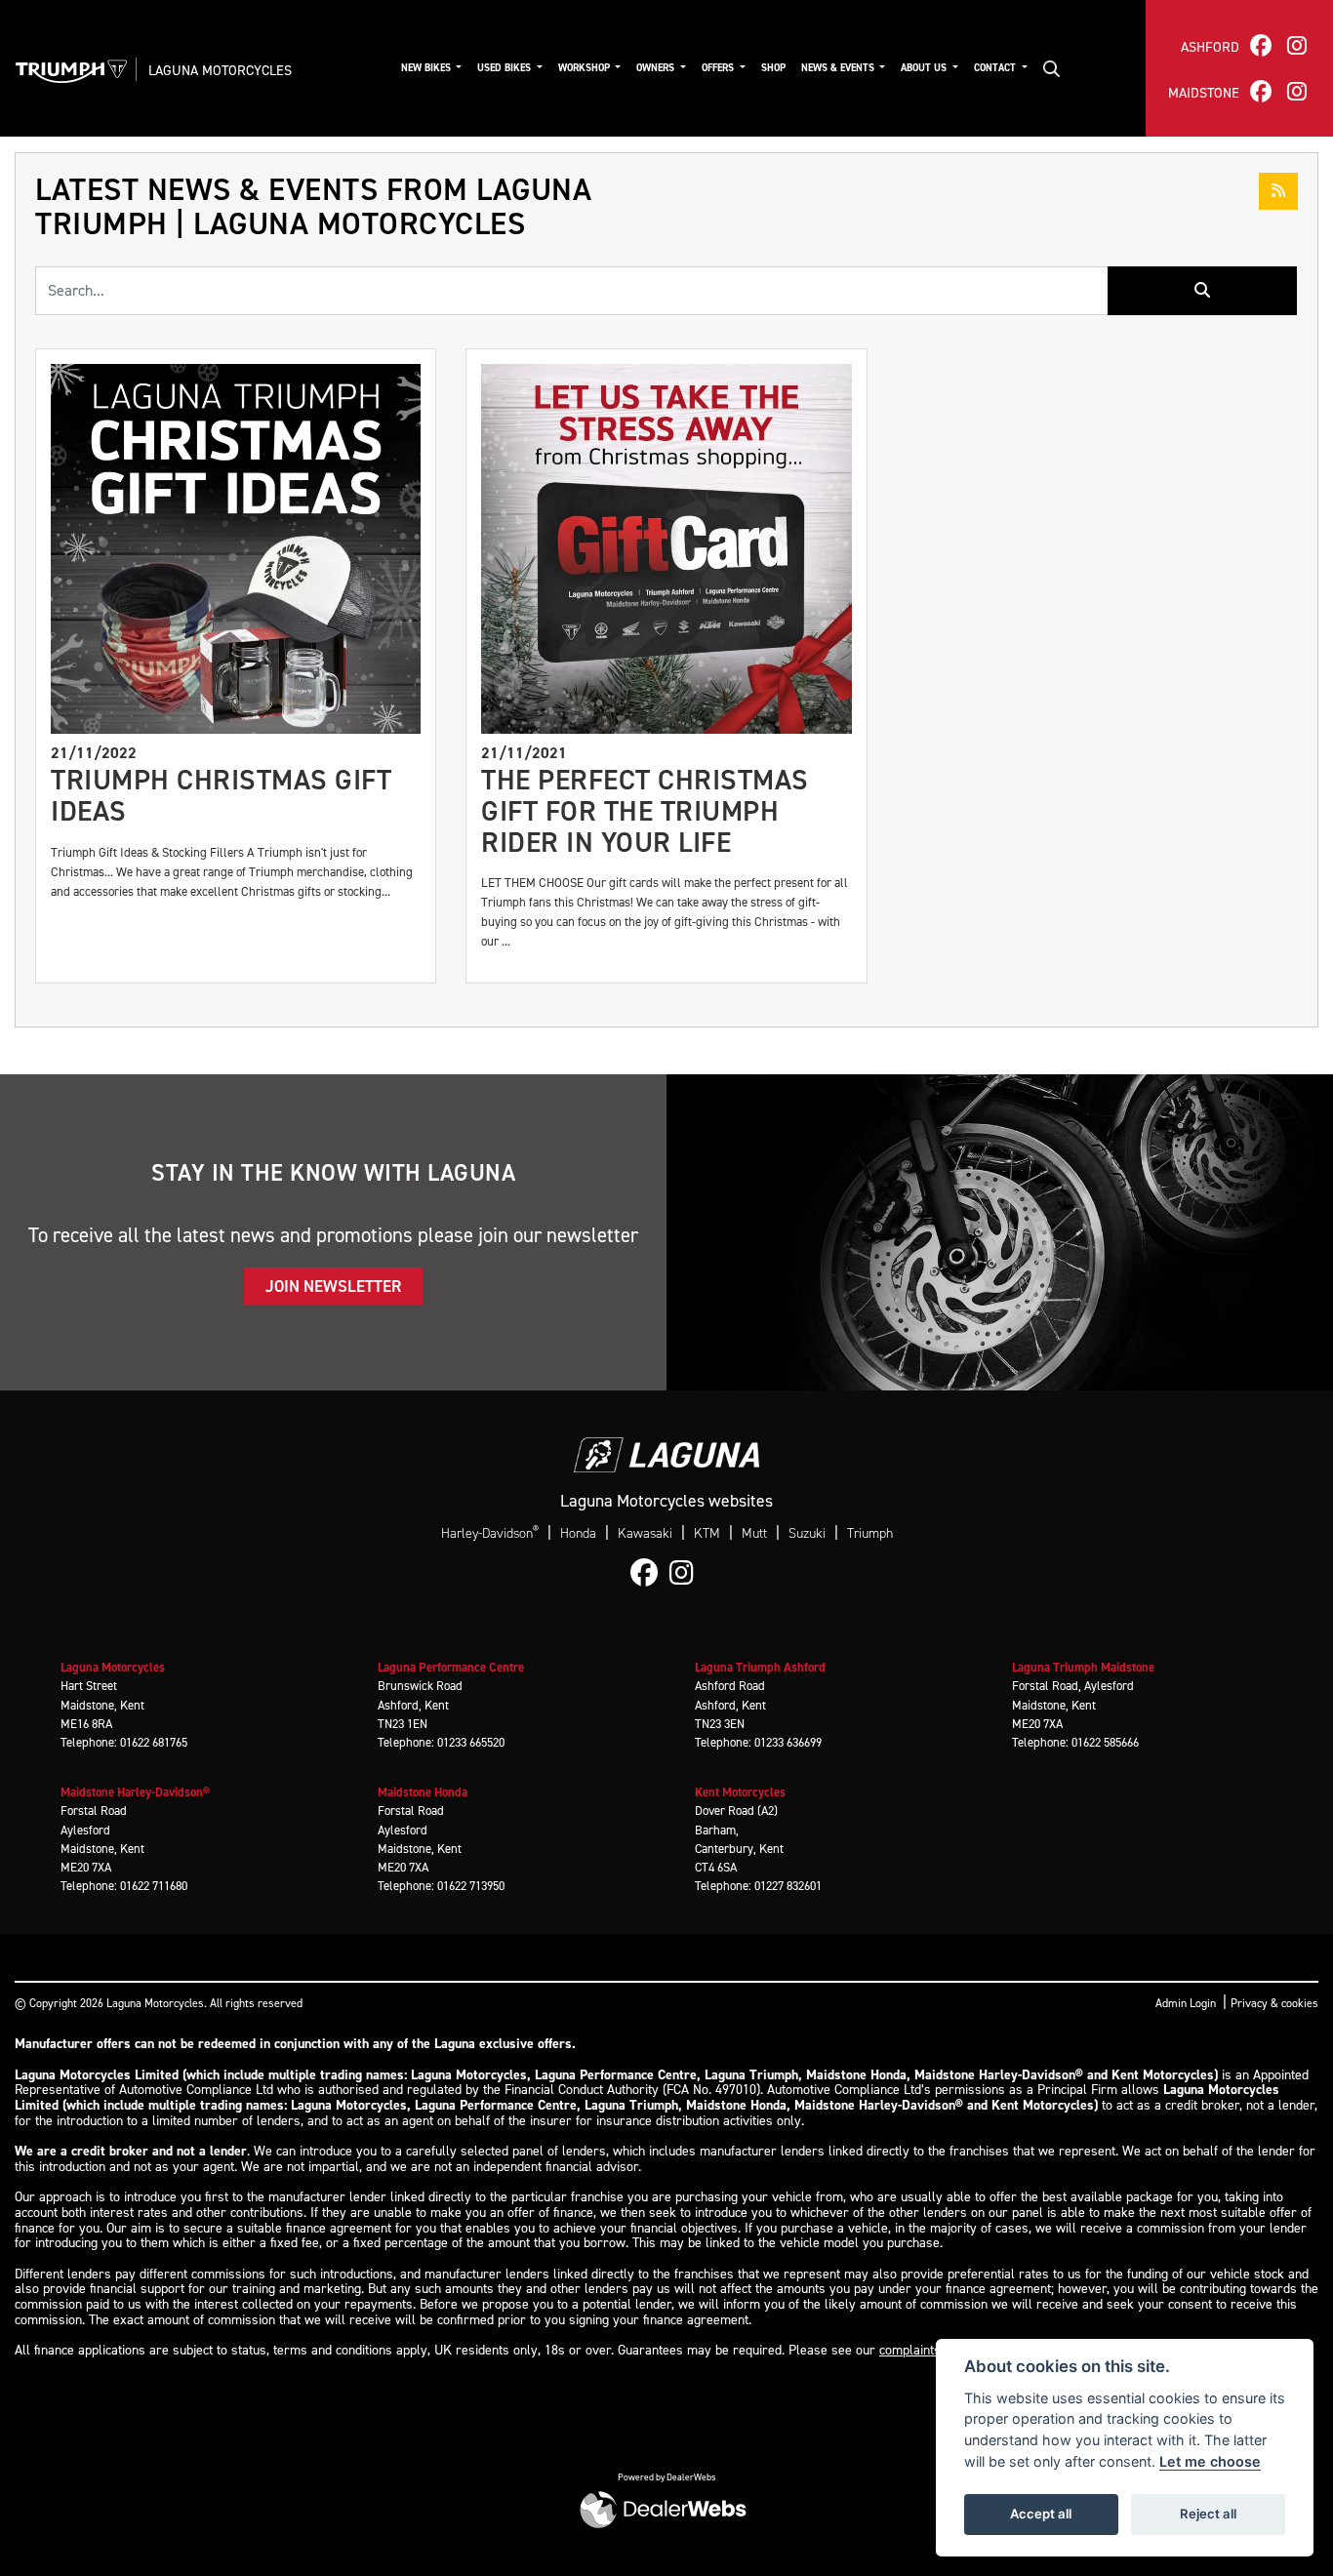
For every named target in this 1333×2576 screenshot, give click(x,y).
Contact (996, 67)
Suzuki (807, 1533)
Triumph (870, 1533)
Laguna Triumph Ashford (760, 1667)
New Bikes (427, 67)
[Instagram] (687, 1574)
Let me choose (1210, 2461)
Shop (773, 67)
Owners (657, 67)
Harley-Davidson (490, 1533)
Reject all (1208, 2514)
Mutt (754, 1533)
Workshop (586, 67)
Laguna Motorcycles (220, 70)
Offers (719, 67)
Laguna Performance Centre (451, 1667)
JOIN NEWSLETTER (333, 1286)
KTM (707, 1533)
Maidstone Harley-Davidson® (135, 1792)
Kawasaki (645, 1533)
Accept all (1041, 2514)
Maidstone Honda (423, 1792)
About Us (925, 67)
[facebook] (1261, 45)
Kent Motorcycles (740, 1792)
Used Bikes (505, 67)
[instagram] (1297, 45)
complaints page (926, 2350)
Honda (578, 1533)
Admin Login (1186, 2003)
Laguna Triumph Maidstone (1083, 1667)
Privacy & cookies (1274, 2003)
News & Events (839, 67)
